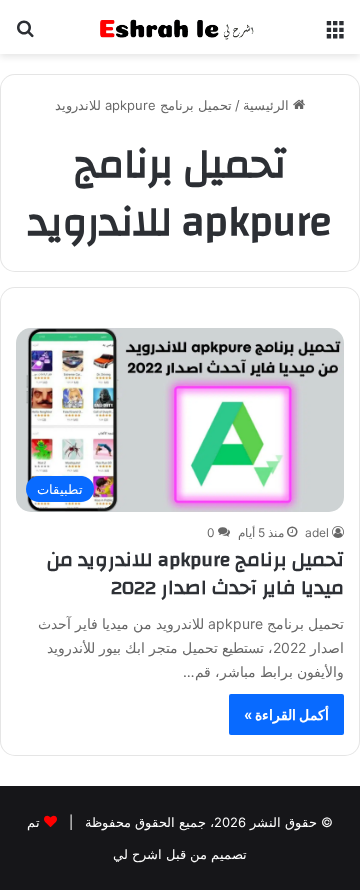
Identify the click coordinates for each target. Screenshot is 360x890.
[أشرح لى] (180, 27)
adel (317, 532)
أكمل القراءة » (286, 714)
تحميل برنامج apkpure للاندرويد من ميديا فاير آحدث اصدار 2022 (195, 573)
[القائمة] (335, 34)
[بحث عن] (25, 34)
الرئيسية (268, 105)
